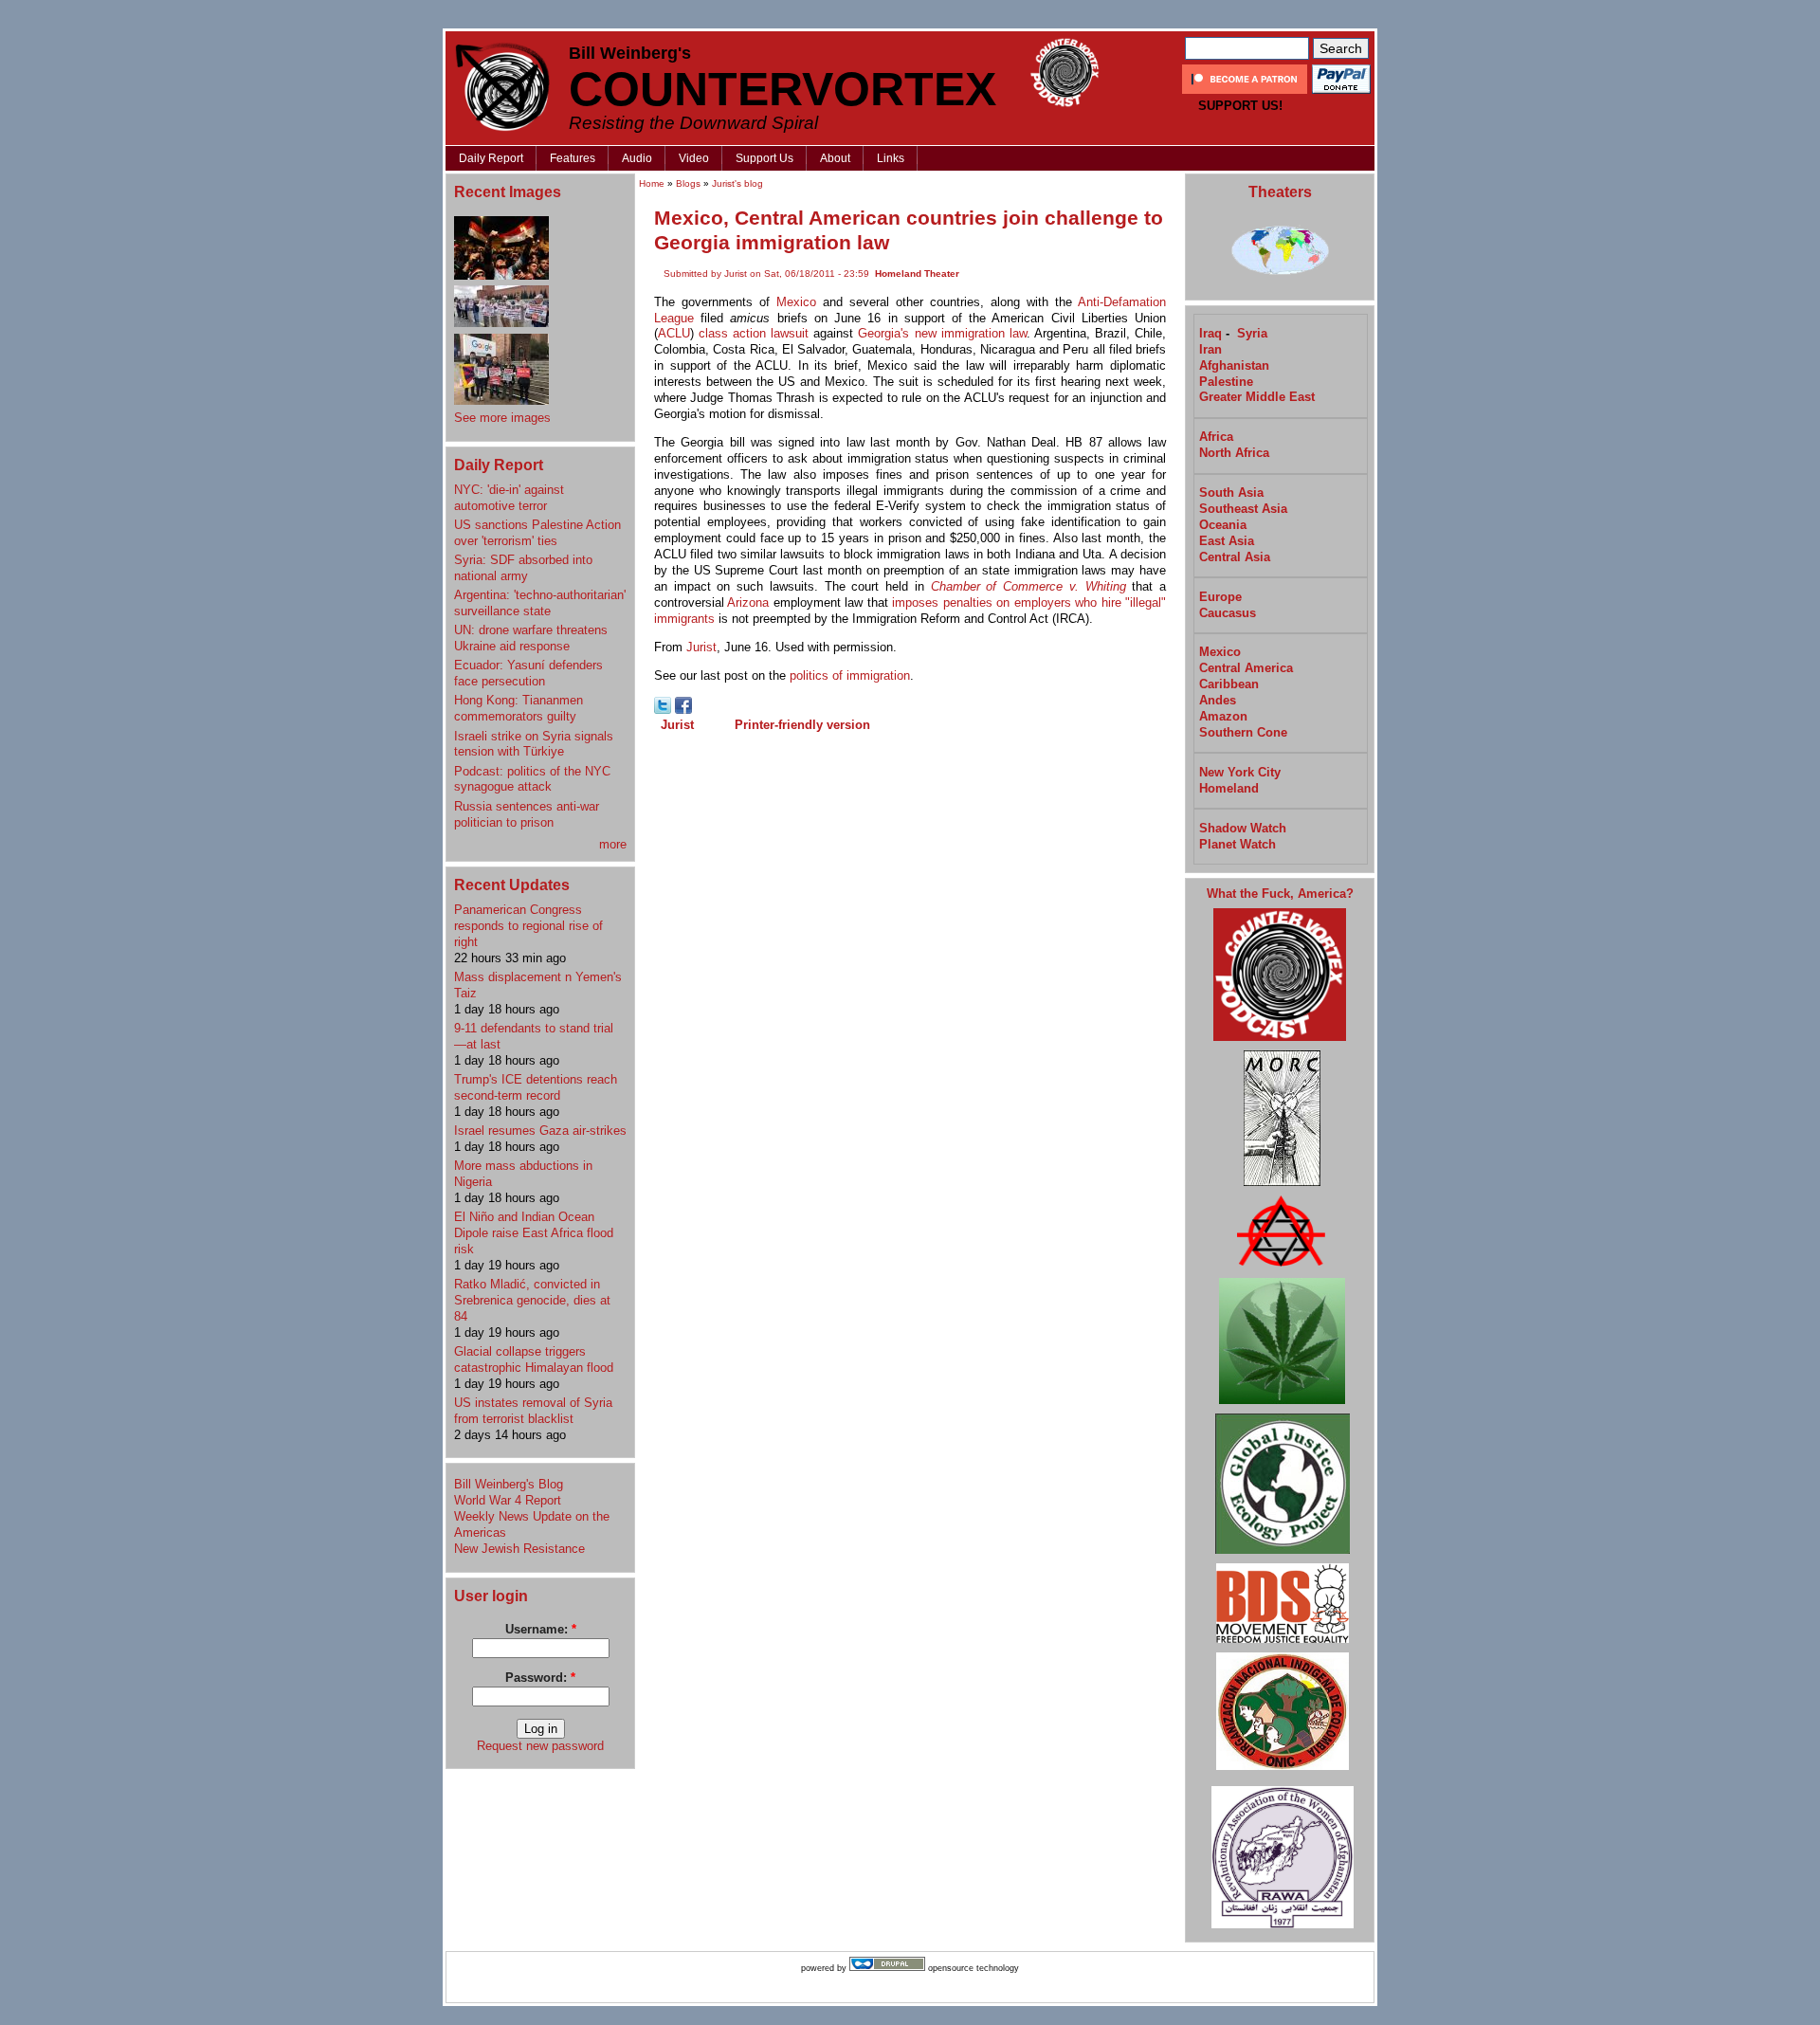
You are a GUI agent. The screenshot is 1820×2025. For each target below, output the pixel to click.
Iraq (1210, 333)
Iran (1210, 349)
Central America (1246, 668)
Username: (541, 1629)
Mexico (796, 302)
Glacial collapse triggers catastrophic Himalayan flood (534, 1359)
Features (573, 158)
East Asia (1227, 541)
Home (652, 183)
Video (694, 158)
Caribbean (1229, 684)
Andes (1218, 700)
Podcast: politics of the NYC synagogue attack (532, 779)
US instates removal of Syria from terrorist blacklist (533, 1411)
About (835, 158)
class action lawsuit (754, 333)
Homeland (1229, 788)
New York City (1240, 772)
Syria (1252, 333)
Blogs (688, 183)
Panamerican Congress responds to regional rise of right (528, 926)
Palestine (1226, 382)
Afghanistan (1234, 365)
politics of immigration (850, 675)
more (613, 844)
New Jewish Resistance (519, 1549)
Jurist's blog (737, 183)
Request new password (540, 1746)
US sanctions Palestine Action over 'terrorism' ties (537, 533)
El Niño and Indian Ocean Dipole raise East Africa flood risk (534, 1233)
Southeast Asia (1243, 509)
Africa (1216, 437)
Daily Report (491, 158)
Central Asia (1235, 557)
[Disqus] (910, 983)
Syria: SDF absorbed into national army (523, 568)
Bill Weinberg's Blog (509, 1484)
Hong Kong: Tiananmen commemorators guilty (519, 708)
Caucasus (1228, 613)
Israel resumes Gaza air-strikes (540, 1131)
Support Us (764, 158)
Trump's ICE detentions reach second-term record (536, 1087)
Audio (637, 158)
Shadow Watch (1243, 828)
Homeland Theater (917, 274)
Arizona (748, 602)
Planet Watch (1238, 844)
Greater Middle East (1257, 397)
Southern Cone (1243, 732)
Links (891, 158)
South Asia (1231, 493)
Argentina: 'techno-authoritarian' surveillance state (540, 603)
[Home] (502, 87)
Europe (1220, 597)
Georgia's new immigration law (942, 333)
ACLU (674, 333)
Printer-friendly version (802, 725)
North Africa (1234, 453)
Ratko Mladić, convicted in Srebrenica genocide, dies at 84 (532, 1300)
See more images (502, 418)
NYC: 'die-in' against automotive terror (509, 498)
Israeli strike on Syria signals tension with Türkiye (534, 744)
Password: (540, 1678)
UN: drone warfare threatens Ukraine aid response (531, 638)
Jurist (701, 647)
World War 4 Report (508, 1500)
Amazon (1223, 716)
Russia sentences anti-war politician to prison (527, 814)
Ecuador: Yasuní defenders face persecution (528, 673)
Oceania (1223, 525)
